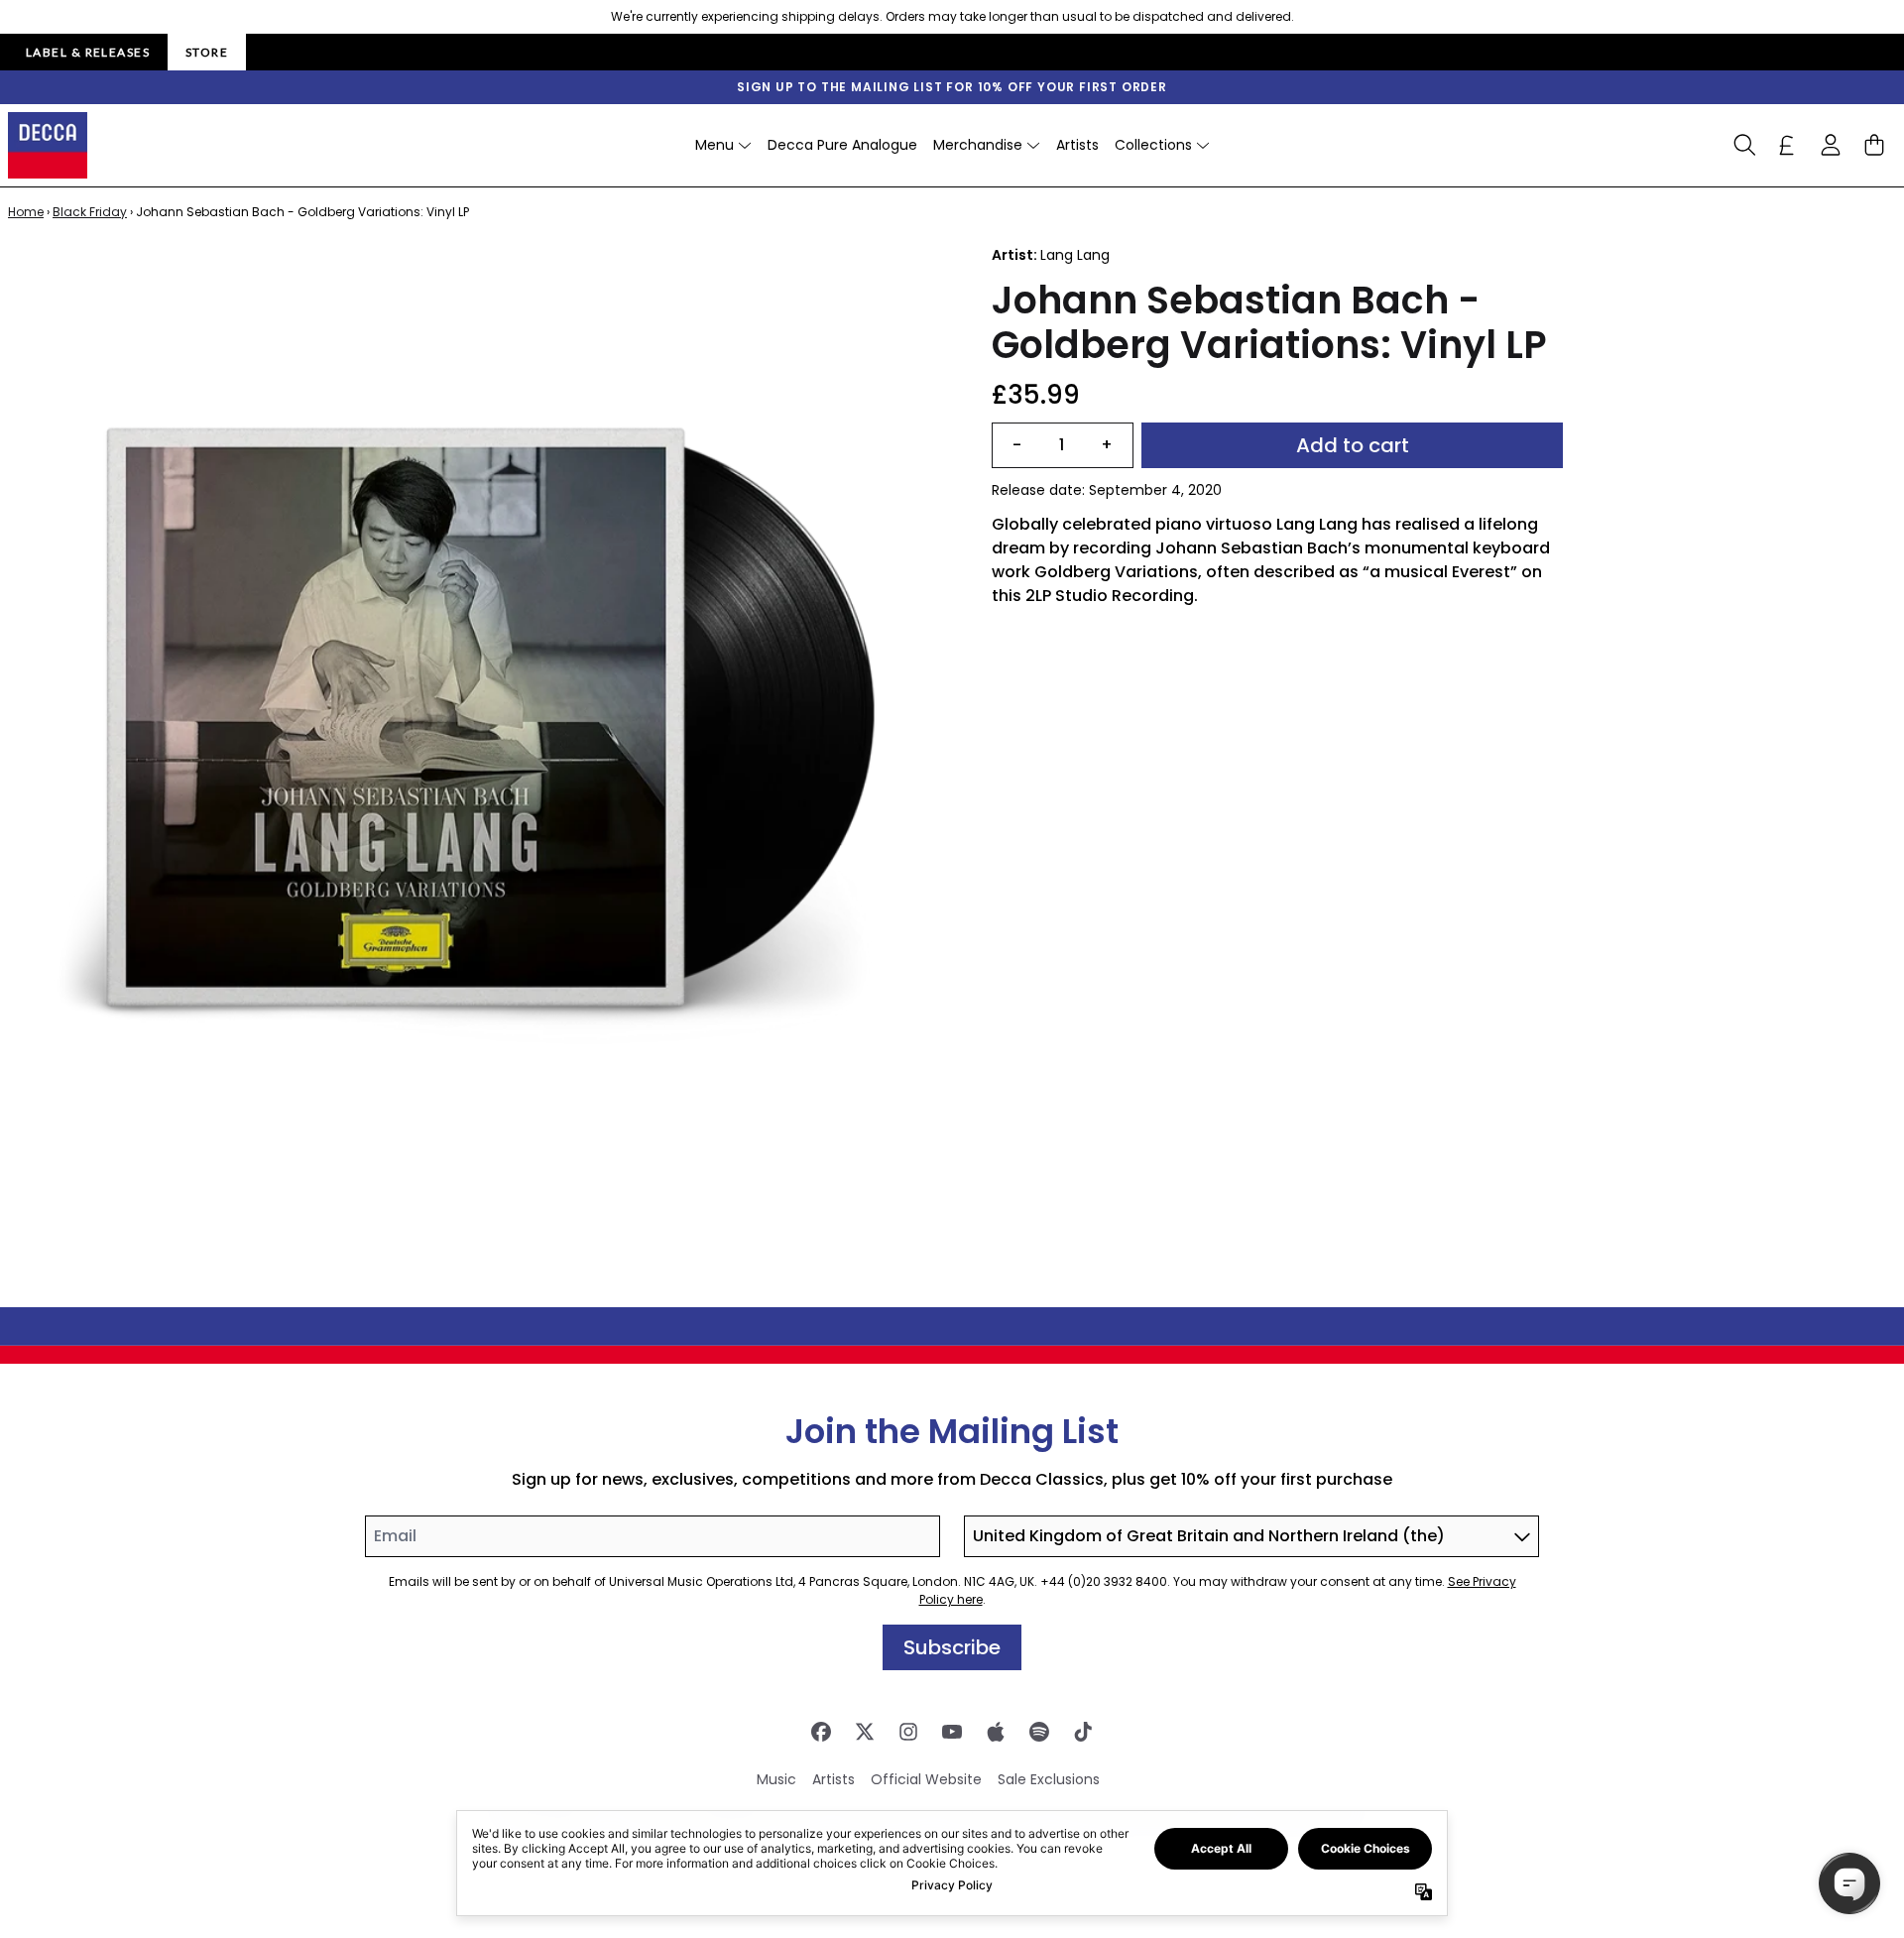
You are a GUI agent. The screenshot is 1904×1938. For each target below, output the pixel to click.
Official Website (926, 1779)
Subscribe (952, 1647)
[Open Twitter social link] (865, 1732)
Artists (833, 1779)
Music (776, 1779)
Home (26, 212)
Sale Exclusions (1049, 1779)
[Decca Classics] (48, 145)
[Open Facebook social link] (821, 1732)
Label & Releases (88, 52)
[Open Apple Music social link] (996, 1732)
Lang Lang (1075, 255)
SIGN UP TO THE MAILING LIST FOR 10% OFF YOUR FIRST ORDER (952, 87)
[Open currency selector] (1787, 145)
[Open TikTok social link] (1083, 1732)
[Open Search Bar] (1743, 145)
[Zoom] (480, 717)
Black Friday (90, 212)
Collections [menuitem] (1153, 145)
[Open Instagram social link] (908, 1732)
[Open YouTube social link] (952, 1732)
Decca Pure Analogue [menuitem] (842, 145)
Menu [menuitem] (714, 145)
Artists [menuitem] (1077, 145)
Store (207, 52)
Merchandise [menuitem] (978, 145)
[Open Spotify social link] (1039, 1732)
